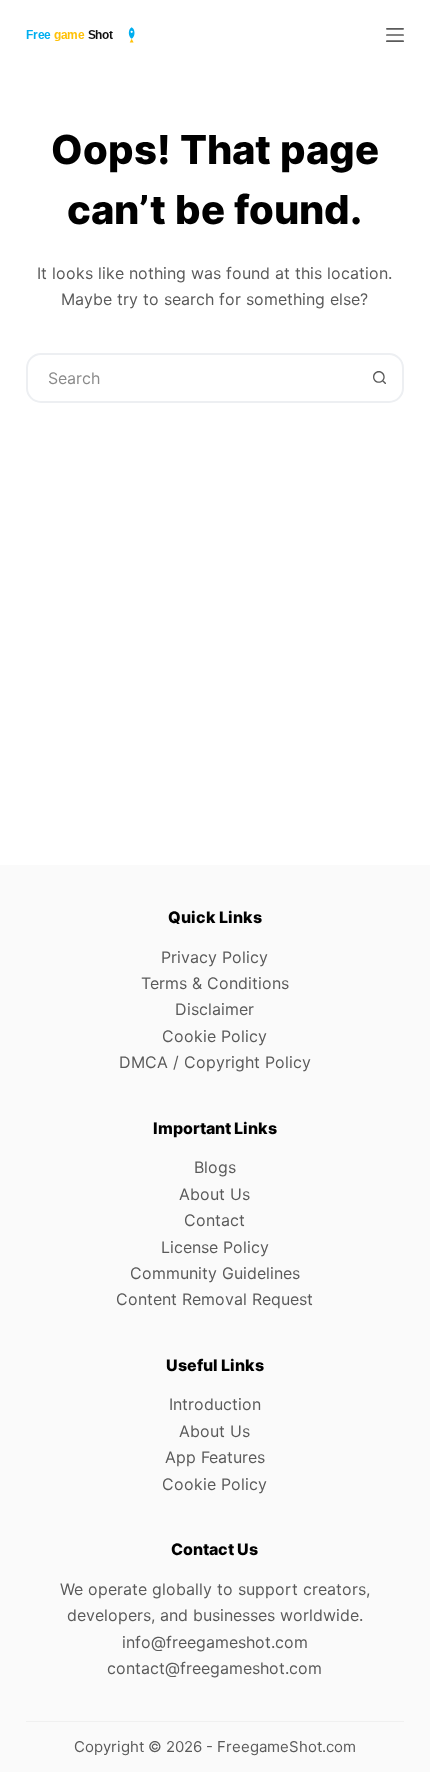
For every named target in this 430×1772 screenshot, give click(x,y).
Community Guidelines (215, 1273)
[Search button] (379, 378)
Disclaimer (214, 1009)
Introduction (215, 1404)
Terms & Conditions (215, 983)
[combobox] (192, 378)
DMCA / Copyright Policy (215, 1062)
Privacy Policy (214, 957)
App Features (215, 1457)
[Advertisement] (215, 609)
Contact (214, 1220)
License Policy (215, 1247)
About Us (214, 1194)
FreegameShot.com (286, 1746)
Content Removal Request (214, 1299)
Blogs (215, 1167)
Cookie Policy (214, 1036)
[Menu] (395, 35)
